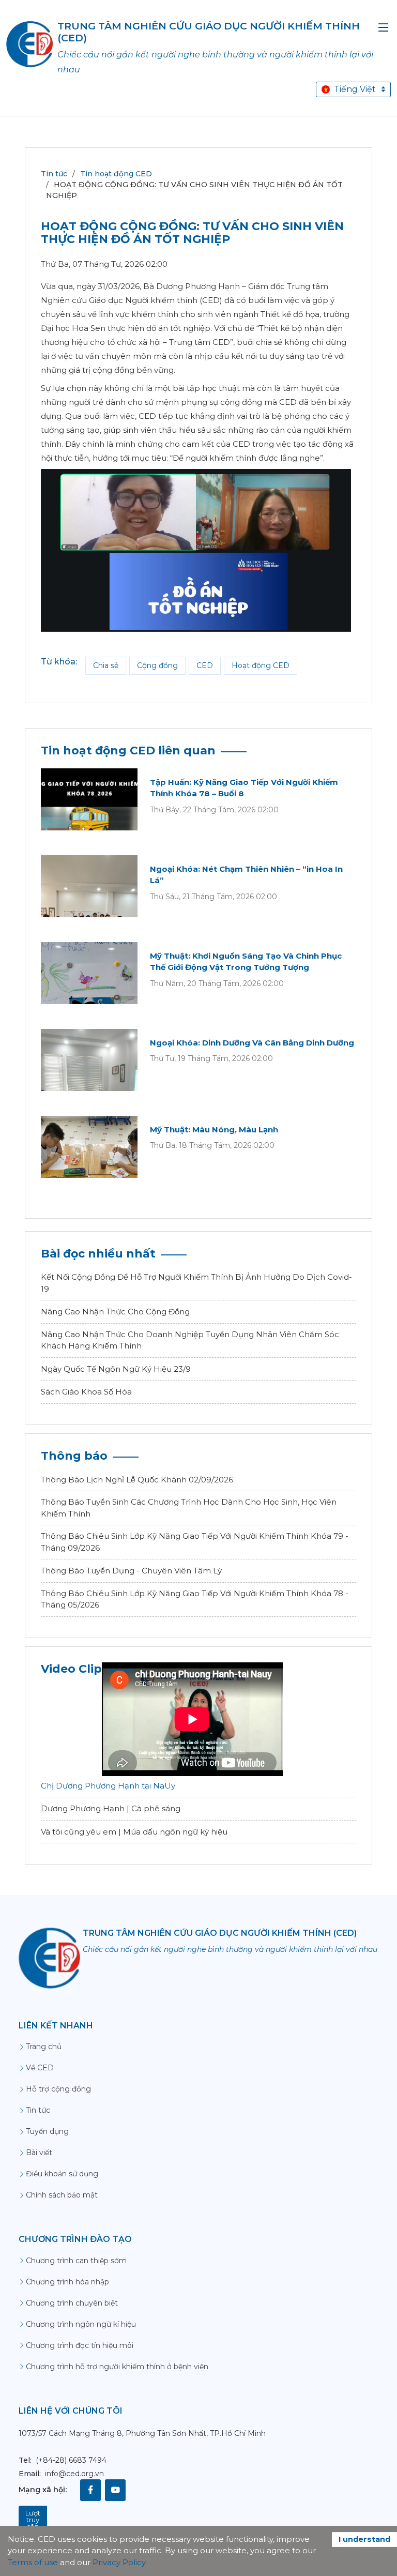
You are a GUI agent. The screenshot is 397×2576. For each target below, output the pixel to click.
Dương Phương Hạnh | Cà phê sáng (111, 1808)
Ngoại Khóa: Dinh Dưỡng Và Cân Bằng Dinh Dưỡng (252, 1043)
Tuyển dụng (47, 2131)
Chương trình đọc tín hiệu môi (80, 2345)
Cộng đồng (157, 665)
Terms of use (33, 2562)
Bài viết (39, 2153)
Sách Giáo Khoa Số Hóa (86, 1392)
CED (205, 665)
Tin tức (54, 174)
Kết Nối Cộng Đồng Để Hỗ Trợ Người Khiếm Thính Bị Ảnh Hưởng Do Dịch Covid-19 (196, 1283)
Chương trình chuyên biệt (72, 2303)
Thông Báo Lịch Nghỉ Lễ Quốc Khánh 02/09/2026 (137, 1480)
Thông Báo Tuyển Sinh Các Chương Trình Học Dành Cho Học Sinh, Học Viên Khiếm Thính (189, 1508)
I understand (364, 2539)
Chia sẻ (106, 665)
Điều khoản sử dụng (62, 2174)
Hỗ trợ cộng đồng (58, 2089)
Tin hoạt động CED (116, 174)
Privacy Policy (119, 2562)
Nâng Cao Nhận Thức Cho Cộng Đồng (115, 1312)
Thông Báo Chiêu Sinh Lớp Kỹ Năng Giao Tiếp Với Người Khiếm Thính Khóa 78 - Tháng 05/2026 (195, 1599)
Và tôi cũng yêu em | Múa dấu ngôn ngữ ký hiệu (134, 1832)
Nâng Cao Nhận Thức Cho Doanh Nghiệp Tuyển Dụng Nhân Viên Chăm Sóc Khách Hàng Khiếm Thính (190, 1340)
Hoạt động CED (261, 665)
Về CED (40, 2068)
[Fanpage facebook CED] (90, 2490)
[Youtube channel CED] (115, 2490)
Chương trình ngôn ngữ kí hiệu (81, 2324)
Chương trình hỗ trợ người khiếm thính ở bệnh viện (117, 2367)
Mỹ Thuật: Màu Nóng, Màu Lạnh (214, 1130)
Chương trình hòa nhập (67, 2282)
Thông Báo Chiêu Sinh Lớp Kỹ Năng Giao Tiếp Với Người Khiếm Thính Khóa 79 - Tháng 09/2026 (195, 1542)
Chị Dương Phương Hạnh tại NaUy (108, 1786)
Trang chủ (44, 2047)
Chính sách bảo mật (62, 2195)
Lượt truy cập (33, 2520)
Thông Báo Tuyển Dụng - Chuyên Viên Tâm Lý (131, 1571)
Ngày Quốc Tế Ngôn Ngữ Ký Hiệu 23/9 (116, 1369)
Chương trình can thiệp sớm (76, 2261)
